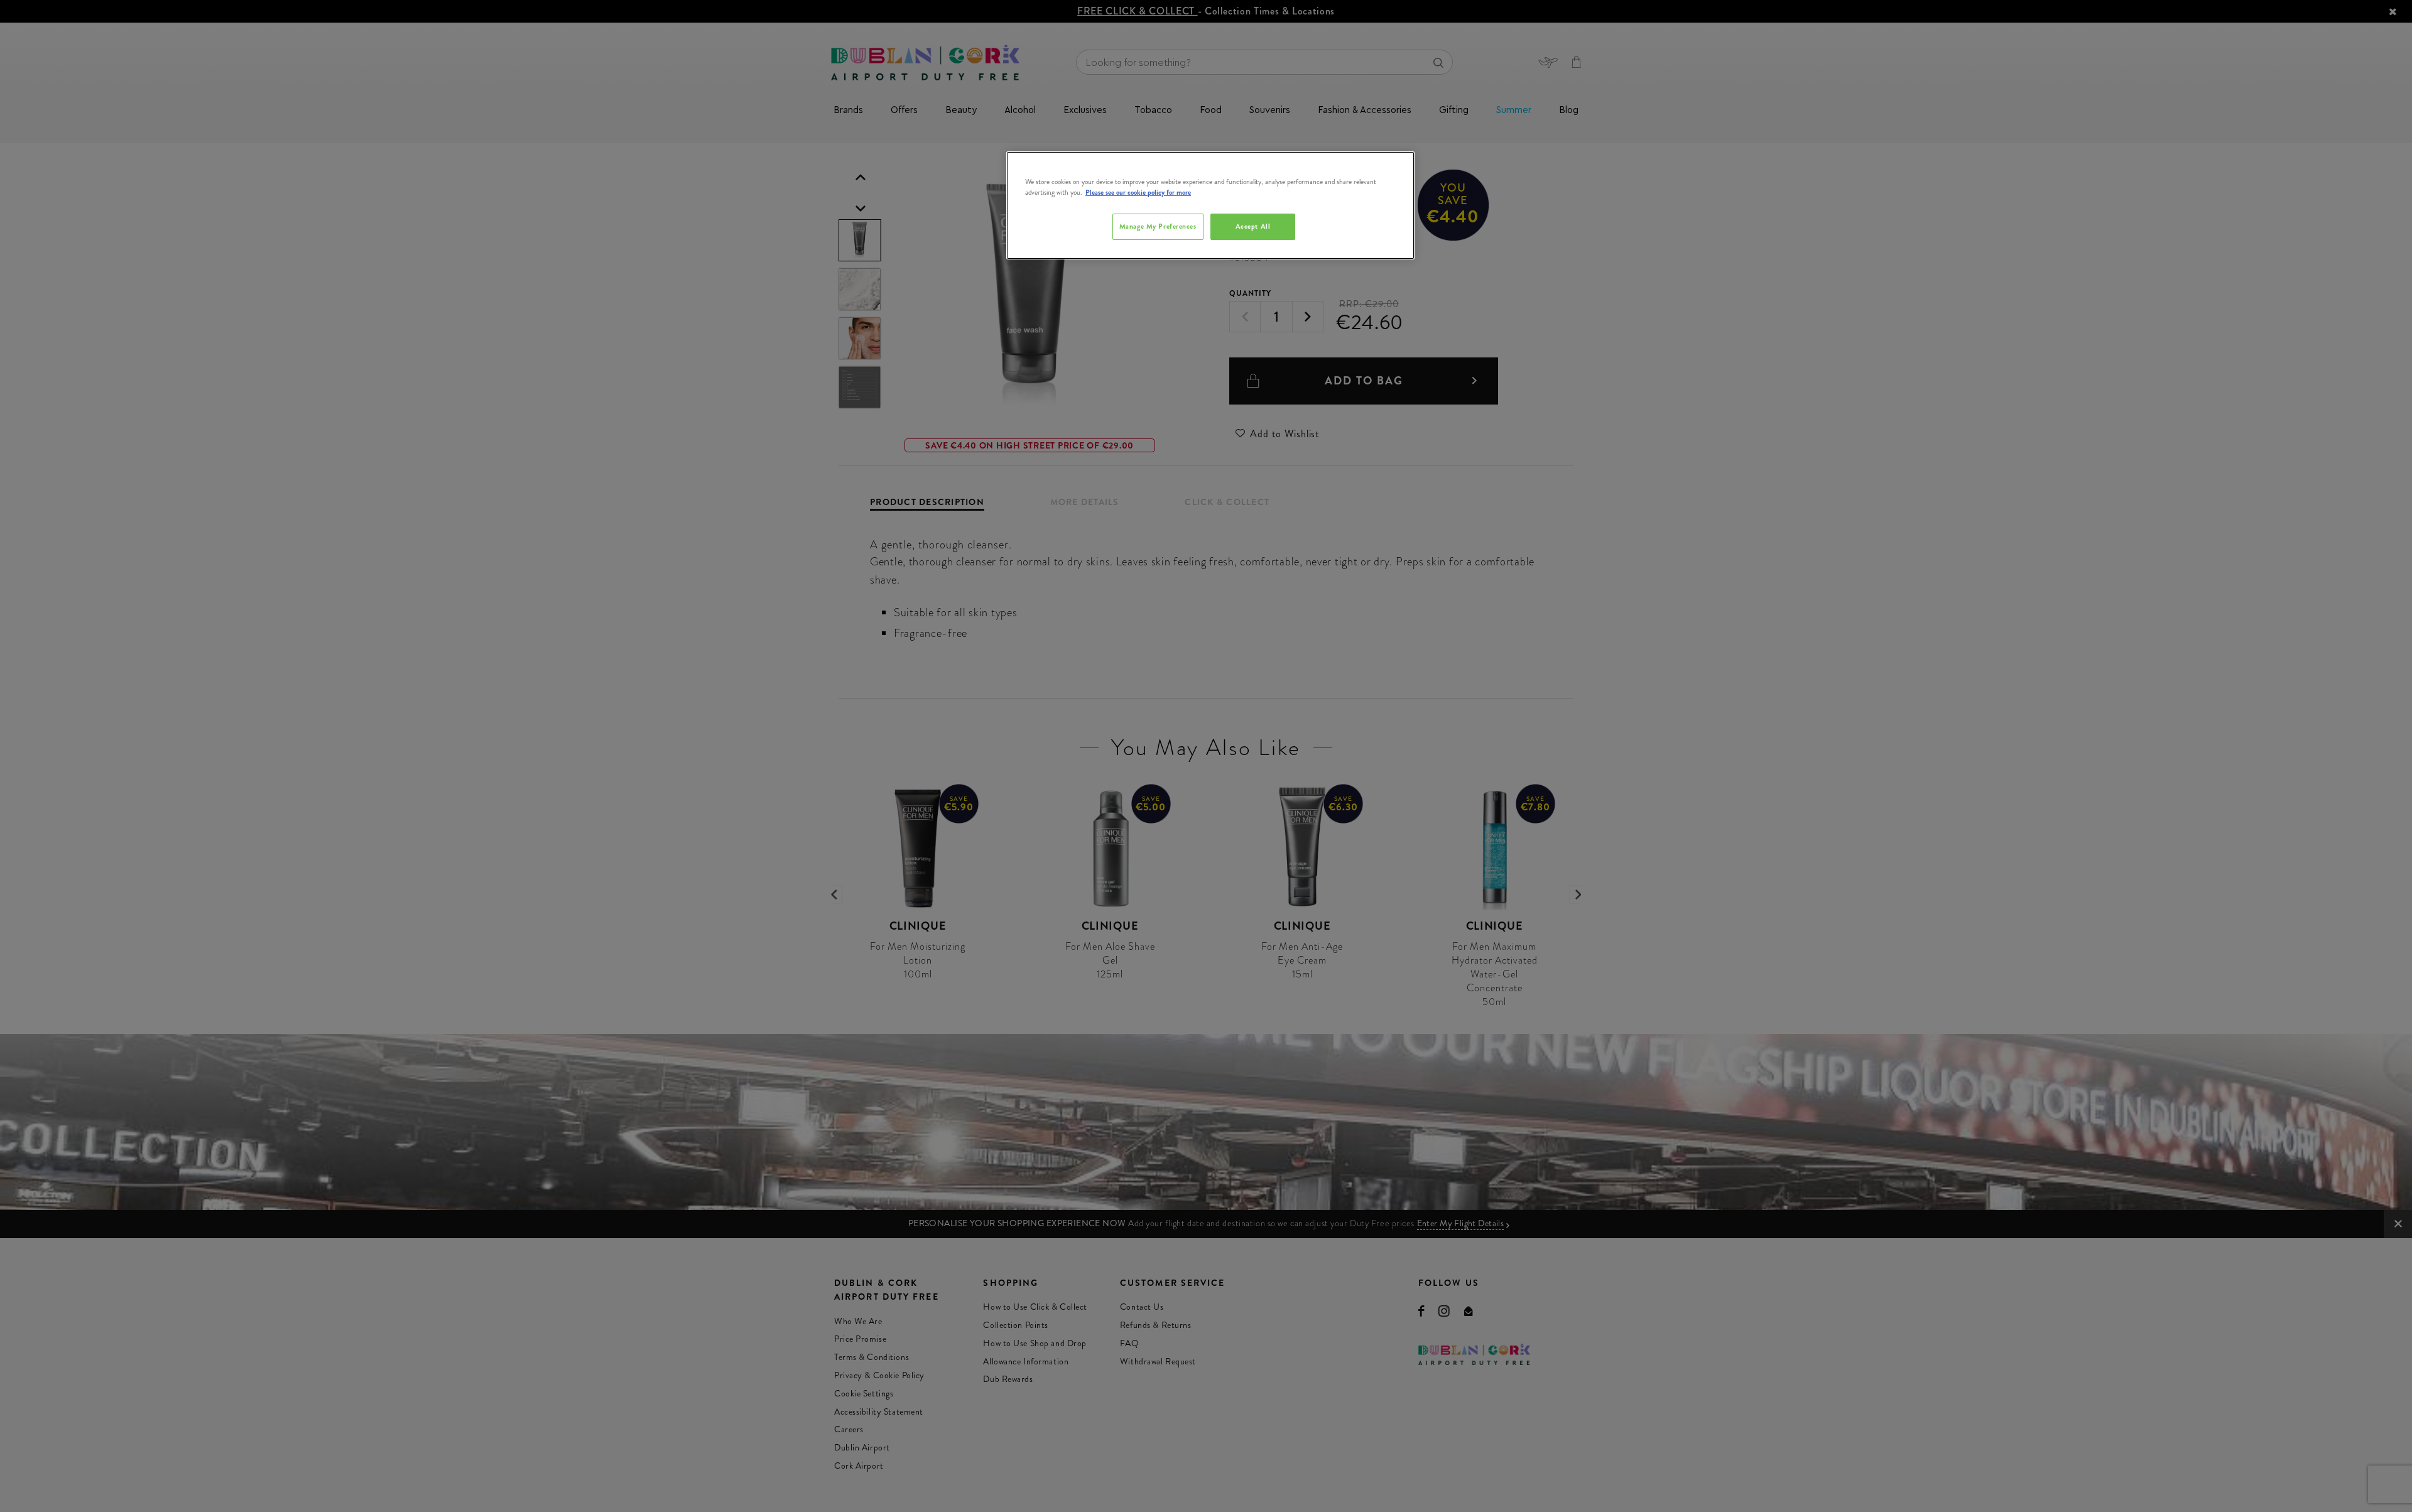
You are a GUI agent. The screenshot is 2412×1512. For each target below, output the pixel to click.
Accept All (1253, 226)
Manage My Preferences (1158, 226)
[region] (1210, 205)
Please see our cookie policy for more (1138, 192)
